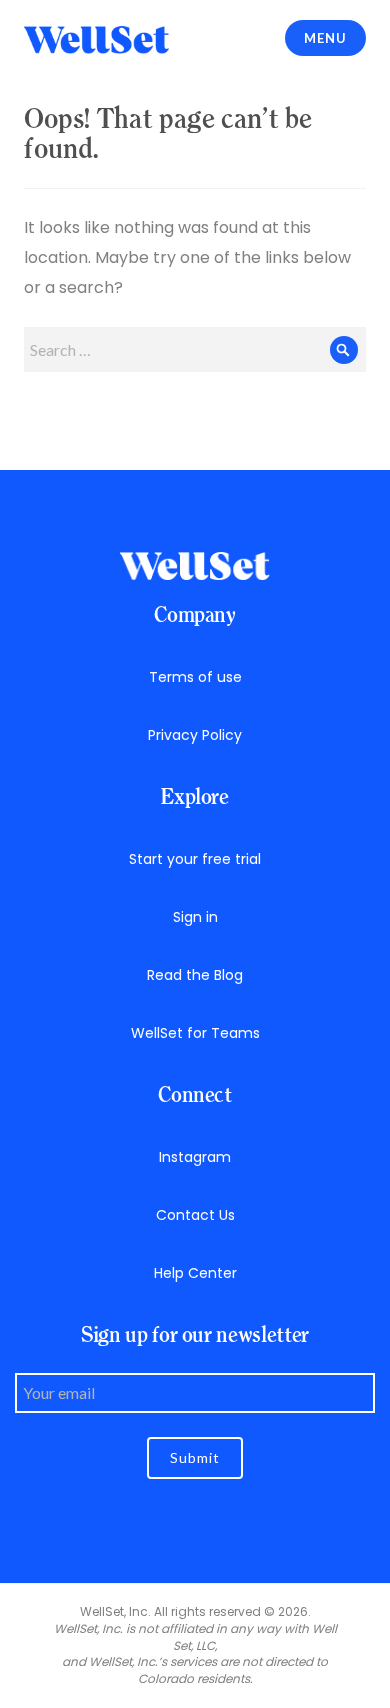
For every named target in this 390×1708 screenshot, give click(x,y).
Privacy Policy (195, 735)
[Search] (343, 349)
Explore (195, 796)
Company (195, 614)
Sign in (195, 917)
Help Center (195, 1273)
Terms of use (195, 677)
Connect (195, 1094)
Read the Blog (195, 975)
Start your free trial (195, 859)
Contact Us (195, 1215)
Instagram (195, 1157)
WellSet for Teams (195, 1033)
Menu (325, 38)
